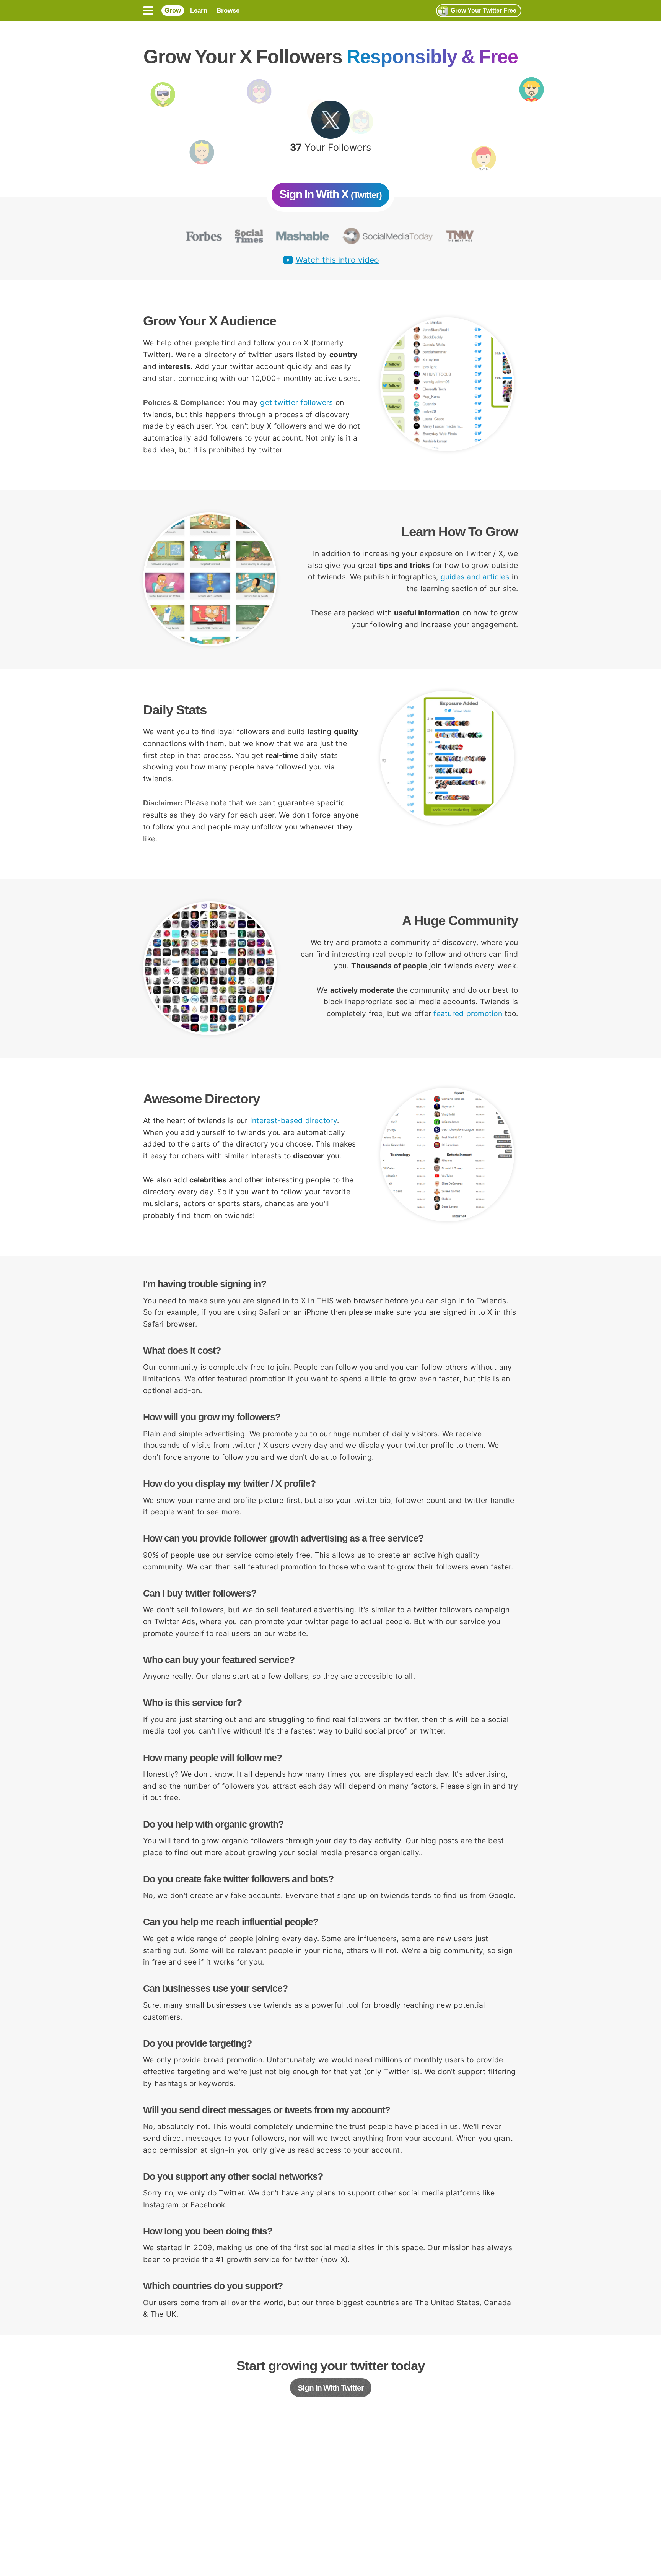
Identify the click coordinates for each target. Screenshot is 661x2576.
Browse (228, 11)
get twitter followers (296, 402)
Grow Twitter (484, 11)
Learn (199, 11)
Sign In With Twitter (331, 2388)
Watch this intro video (337, 260)
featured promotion (468, 1013)
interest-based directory (294, 1120)
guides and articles (475, 577)
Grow (173, 11)
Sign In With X (330, 194)
